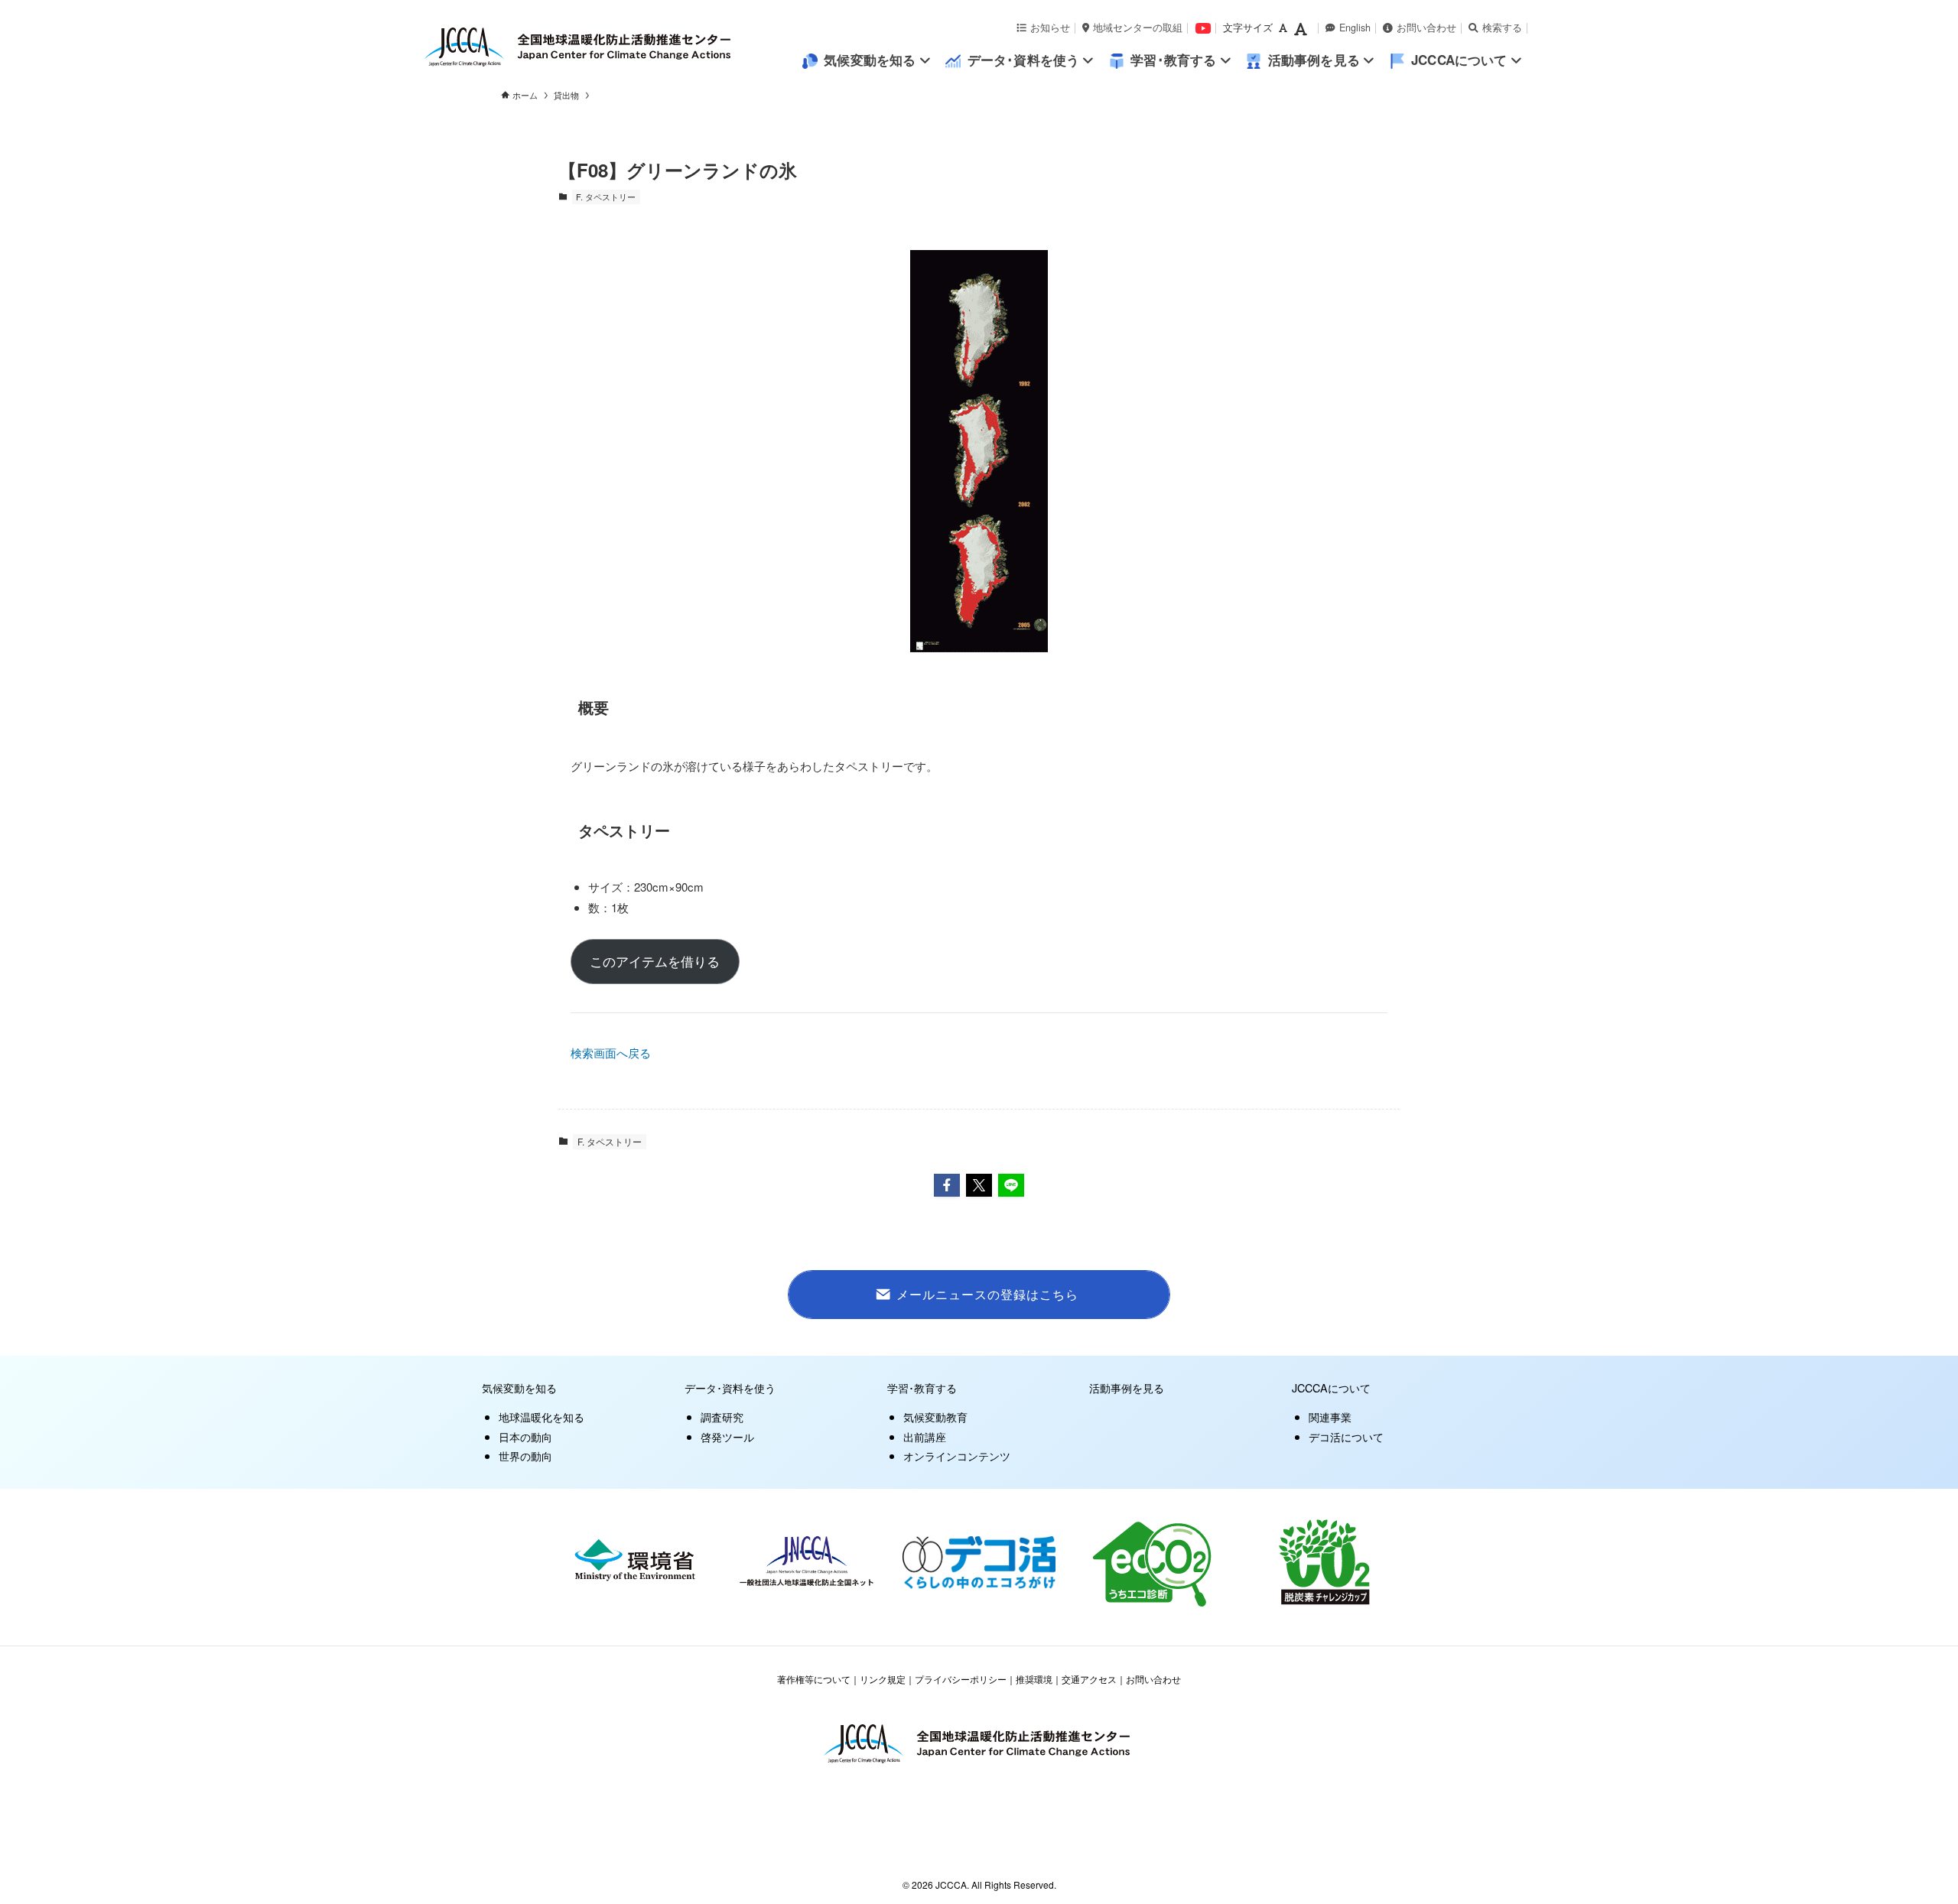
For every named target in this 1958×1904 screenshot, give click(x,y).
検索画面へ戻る (611, 1053)
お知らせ (1050, 28)
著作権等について (814, 1679)
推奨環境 (1034, 1679)
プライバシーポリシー (961, 1679)
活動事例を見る (1127, 1387)
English (1355, 28)
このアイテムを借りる (655, 961)
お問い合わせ (1426, 28)
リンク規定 (883, 1679)
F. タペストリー (606, 197)
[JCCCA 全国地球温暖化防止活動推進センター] (612, 47)
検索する (1502, 28)
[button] (947, 1185)
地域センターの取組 (1138, 28)
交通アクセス (1089, 1679)
